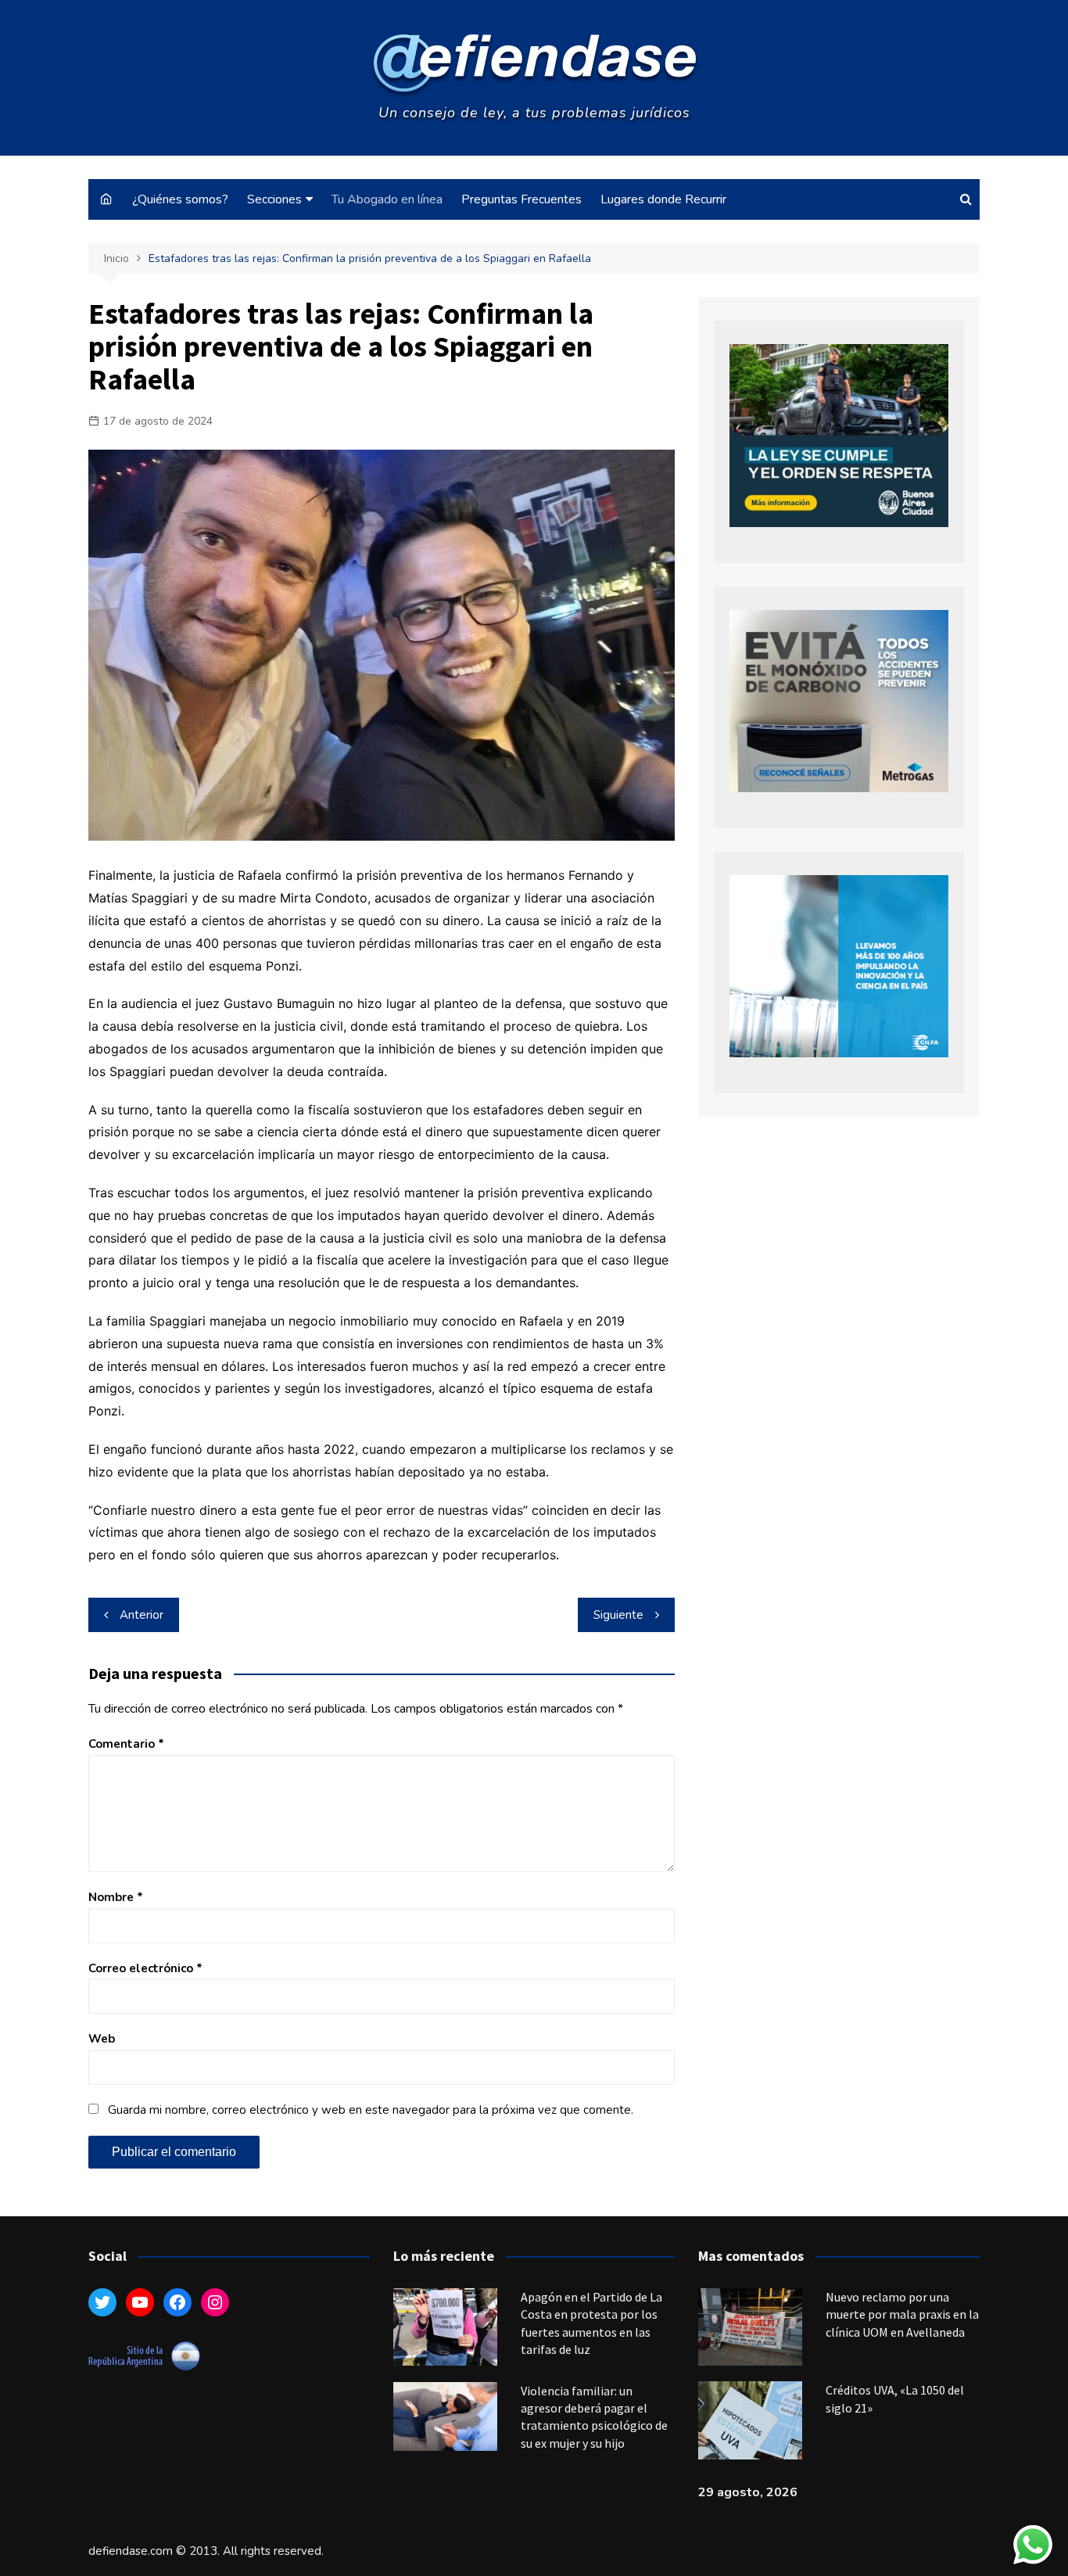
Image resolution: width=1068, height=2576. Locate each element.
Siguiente (618, 1615)
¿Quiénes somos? (180, 199)
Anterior (142, 1615)
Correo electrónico (145, 1968)
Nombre (116, 1897)
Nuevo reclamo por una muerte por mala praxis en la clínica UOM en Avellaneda (902, 2314)
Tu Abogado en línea (387, 199)
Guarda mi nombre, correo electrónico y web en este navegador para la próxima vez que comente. (371, 2110)
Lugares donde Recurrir (663, 199)
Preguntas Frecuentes (521, 199)
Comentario (126, 1744)
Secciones (274, 199)
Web (102, 2039)
